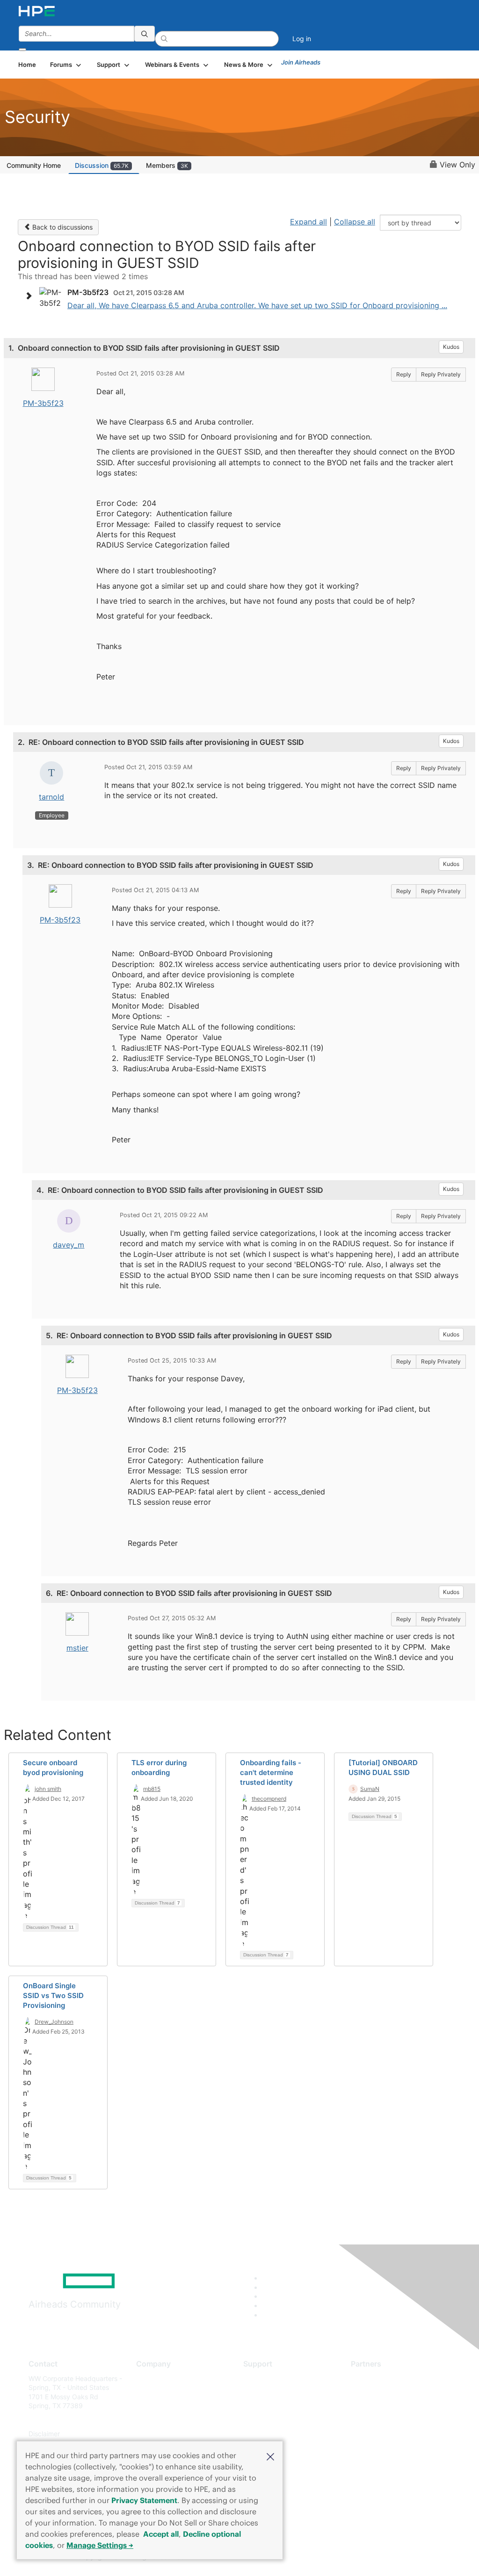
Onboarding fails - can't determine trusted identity (271, 1772)
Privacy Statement (144, 2500)
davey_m (69, 1245)
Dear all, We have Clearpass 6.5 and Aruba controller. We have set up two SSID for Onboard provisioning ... (257, 305)
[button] (270, 2456)
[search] (145, 34)
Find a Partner (372, 2378)
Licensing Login (267, 2434)
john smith (48, 1789)
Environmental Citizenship (175, 2420)
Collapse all (355, 222)
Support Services (270, 2378)
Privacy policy (158, 2434)
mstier (77, 1648)
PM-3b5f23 (43, 403)
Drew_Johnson (54, 2022)
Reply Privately (441, 374)
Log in (302, 39)
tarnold (51, 797)
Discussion (102, 165)
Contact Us (153, 2406)
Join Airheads (301, 62)
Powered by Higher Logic (347, 2557)
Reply (404, 374)
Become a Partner (378, 2392)
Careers (148, 2392)
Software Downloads (275, 2420)
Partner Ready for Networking (397, 2406)
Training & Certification (278, 2406)
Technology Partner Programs (396, 2420)
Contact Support (269, 2392)
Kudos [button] (451, 347)
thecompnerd (269, 1799)
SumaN (370, 1789)
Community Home (34, 165)
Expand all (308, 222)
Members (167, 165)
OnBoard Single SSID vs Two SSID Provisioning (53, 1995)
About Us (150, 2378)
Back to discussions (62, 227)
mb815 (152, 1789)
